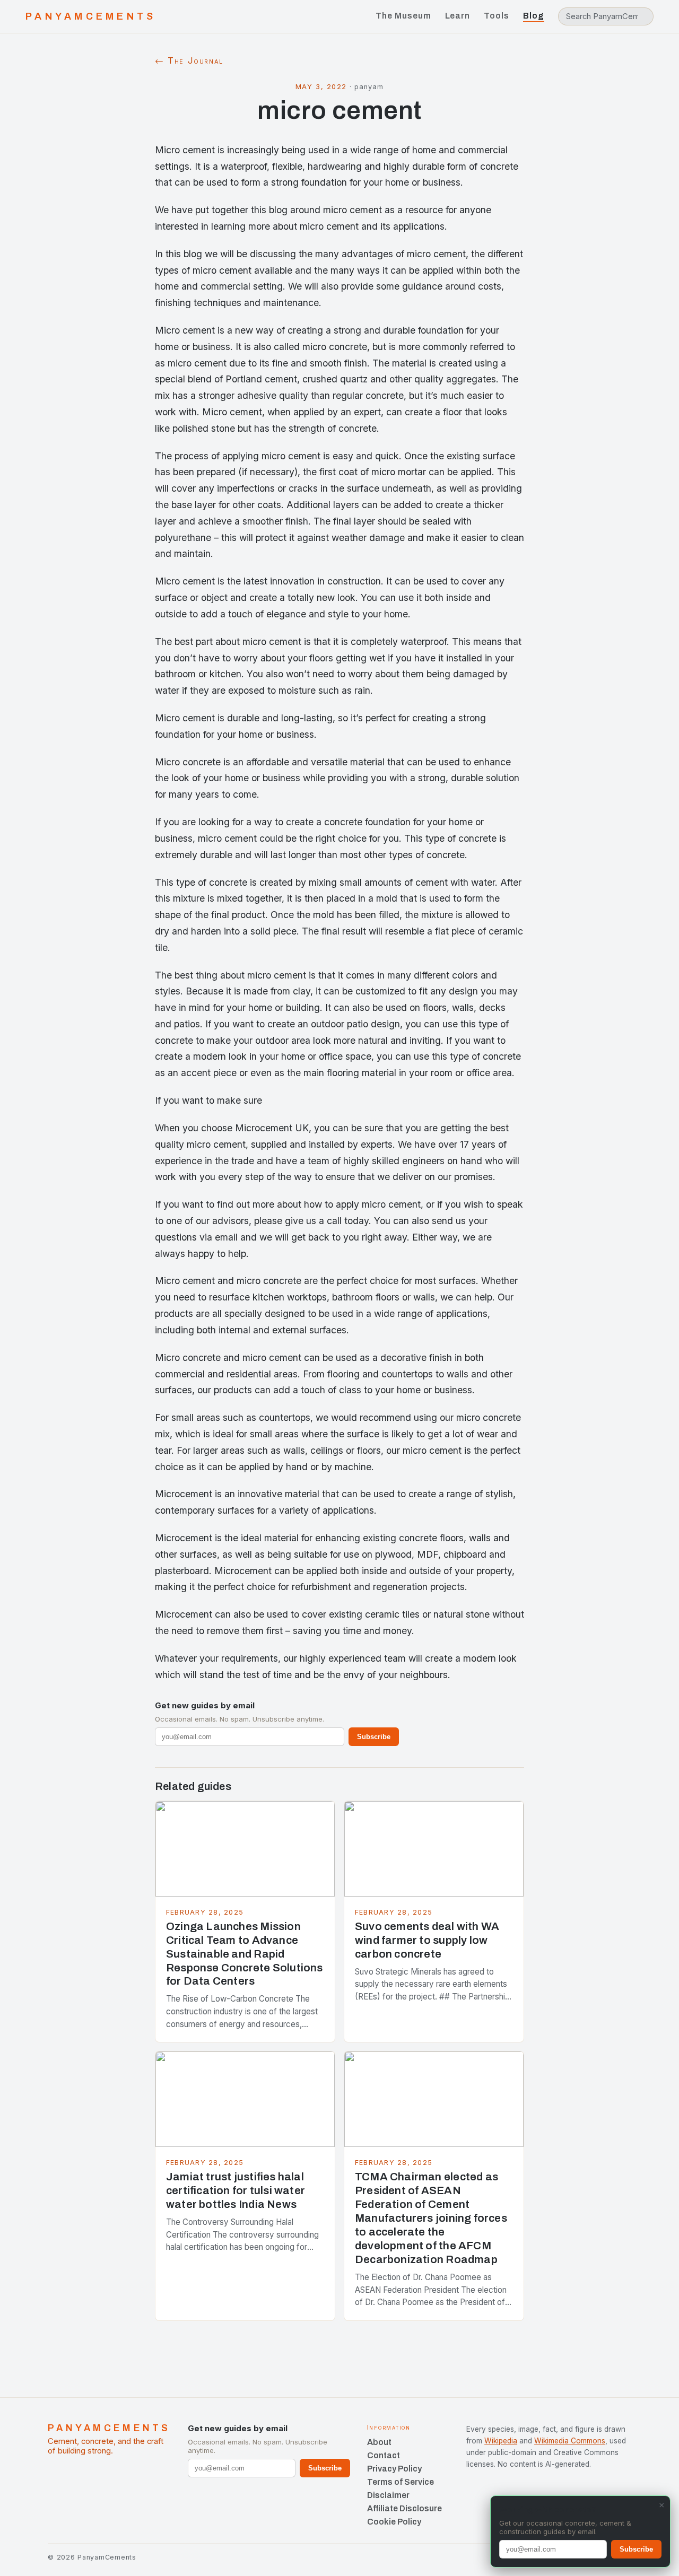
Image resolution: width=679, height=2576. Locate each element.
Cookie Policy (394, 2522)
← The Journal (189, 60)
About (379, 2442)
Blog (534, 16)
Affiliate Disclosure (404, 2508)
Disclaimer (388, 2495)
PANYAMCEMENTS (91, 16)
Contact (384, 2455)
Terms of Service (401, 2482)
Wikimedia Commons (570, 2441)
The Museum (403, 16)
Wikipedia (501, 2441)
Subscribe (374, 1737)
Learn (458, 16)
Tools (497, 16)
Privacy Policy (394, 2469)
